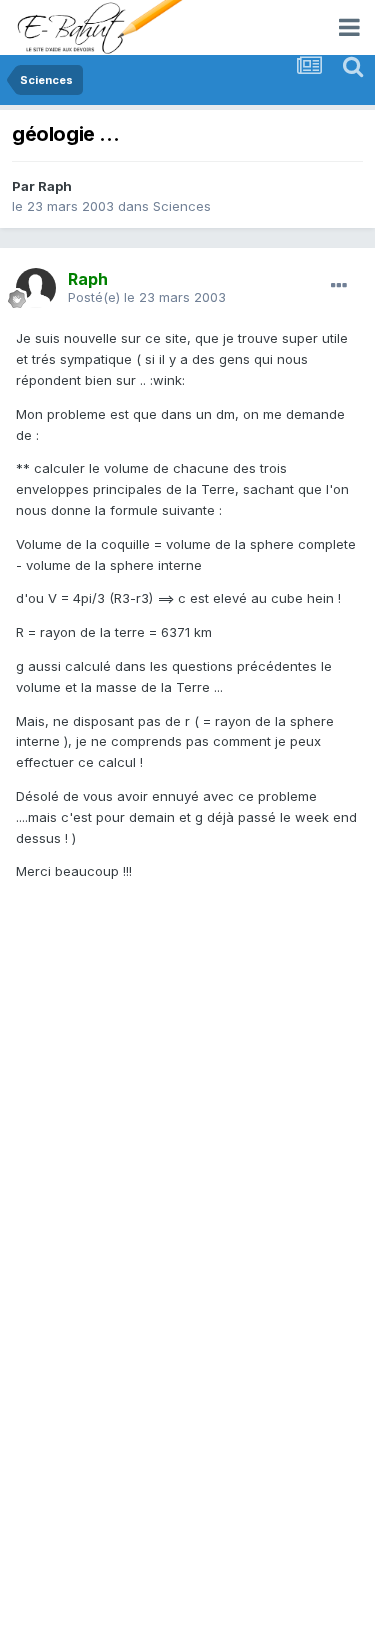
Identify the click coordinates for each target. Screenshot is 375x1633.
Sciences (182, 206)
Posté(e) (147, 297)
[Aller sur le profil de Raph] (36, 288)
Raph (55, 186)
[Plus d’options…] (339, 286)
